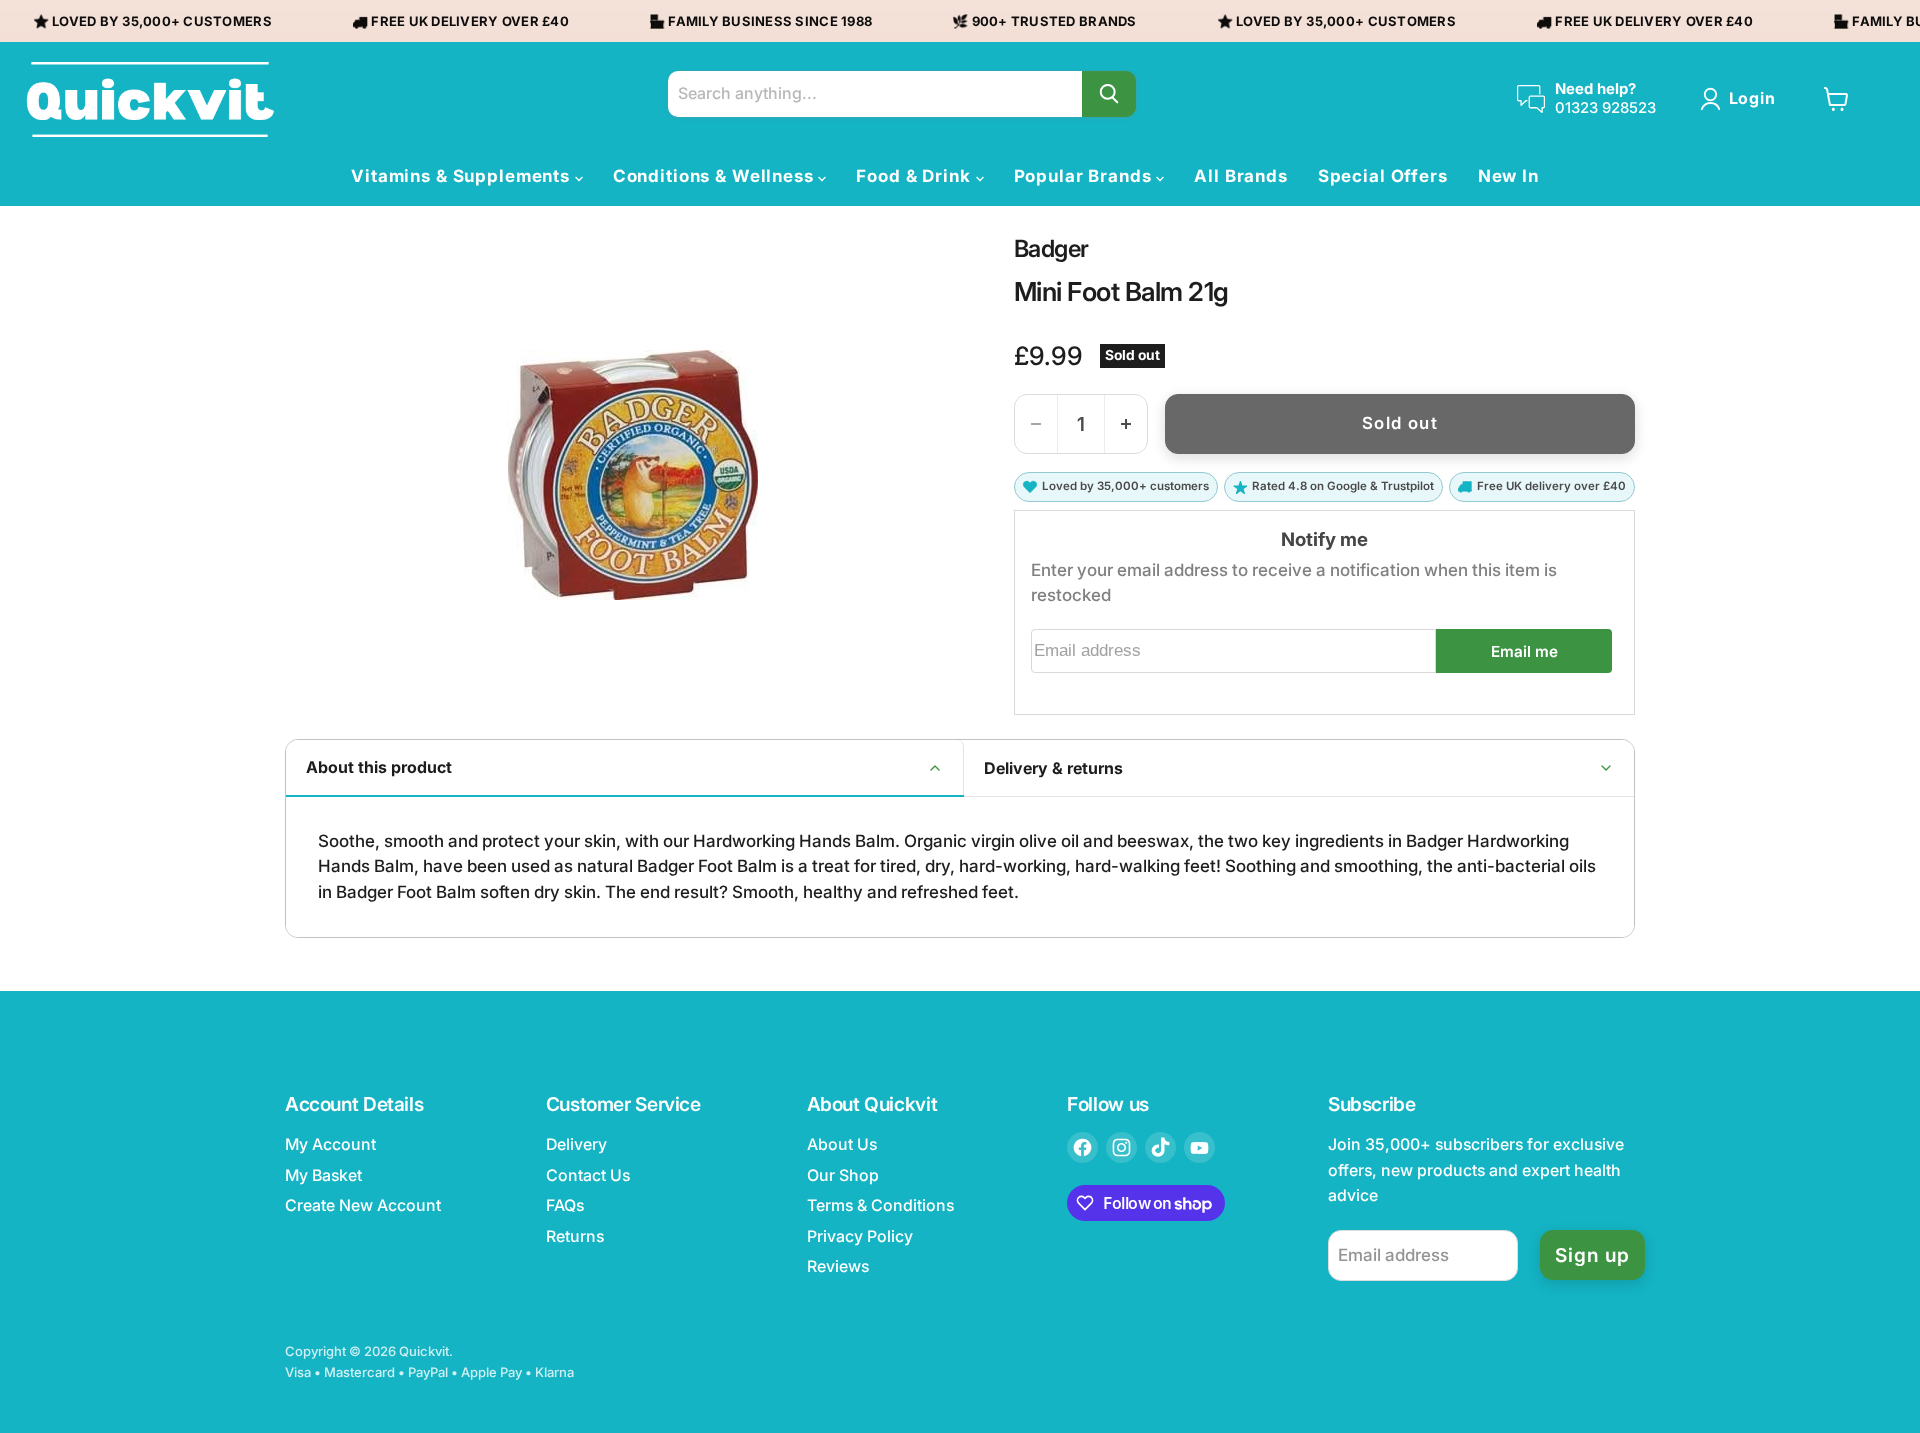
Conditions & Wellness (716, 176)
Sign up (1592, 1255)
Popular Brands (1085, 176)
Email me (1524, 651)
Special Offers (1383, 176)
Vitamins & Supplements (463, 176)
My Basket (323, 1175)
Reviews (838, 1266)
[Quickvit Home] (150, 99)
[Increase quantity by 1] (1126, 424)
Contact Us (588, 1175)
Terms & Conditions (880, 1205)
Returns (575, 1236)
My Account (330, 1144)
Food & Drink (915, 176)
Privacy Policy (860, 1236)
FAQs (565, 1205)
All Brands (1241, 176)
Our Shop (843, 1175)
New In (1508, 176)
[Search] (1109, 94)
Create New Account (363, 1205)
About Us (842, 1144)
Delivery (576, 1144)
